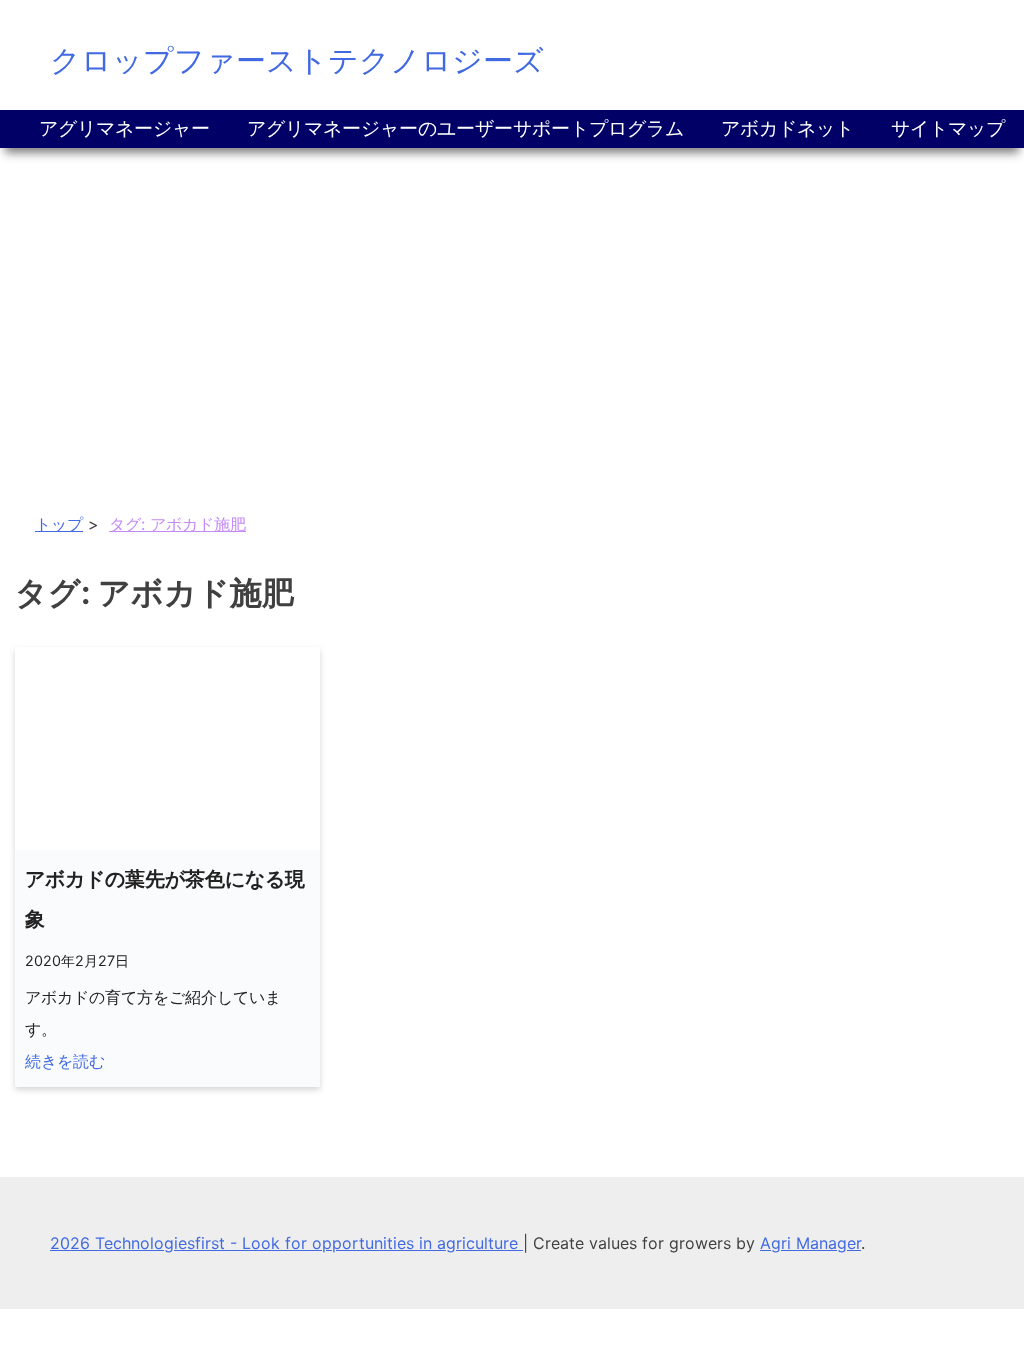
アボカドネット (787, 128)
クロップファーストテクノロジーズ (297, 60)
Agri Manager (810, 1243)
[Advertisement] (512, 298)
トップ (59, 524)
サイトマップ (948, 128)
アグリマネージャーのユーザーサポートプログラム (465, 128)
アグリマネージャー (124, 128)
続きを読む (65, 1061)
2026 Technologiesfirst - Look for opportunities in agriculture (286, 1243)
